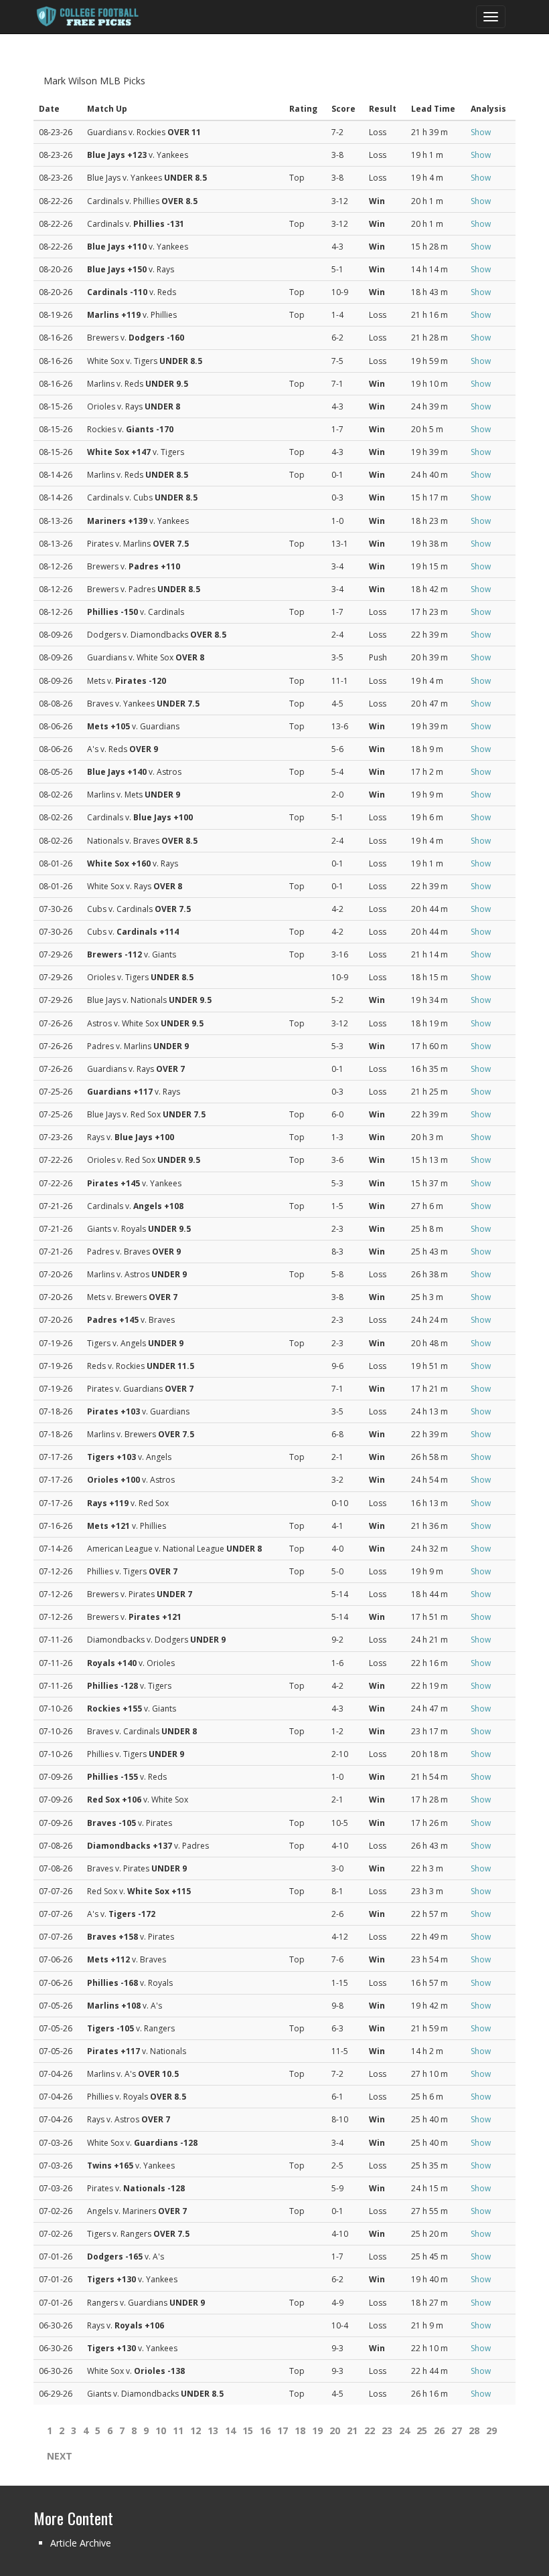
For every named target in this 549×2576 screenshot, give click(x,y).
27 (457, 2430)
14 (230, 2430)
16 (265, 2430)
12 (195, 2430)
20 (335, 2430)
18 (300, 2430)
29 (491, 2430)
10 (161, 2430)
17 (283, 2430)
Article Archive (81, 2543)
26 (439, 2430)
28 (474, 2430)
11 (178, 2430)
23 (387, 2430)
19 (317, 2430)
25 (422, 2430)
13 (213, 2430)
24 (404, 2430)
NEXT (60, 2456)
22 (370, 2430)
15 (248, 2430)
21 (352, 2430)
